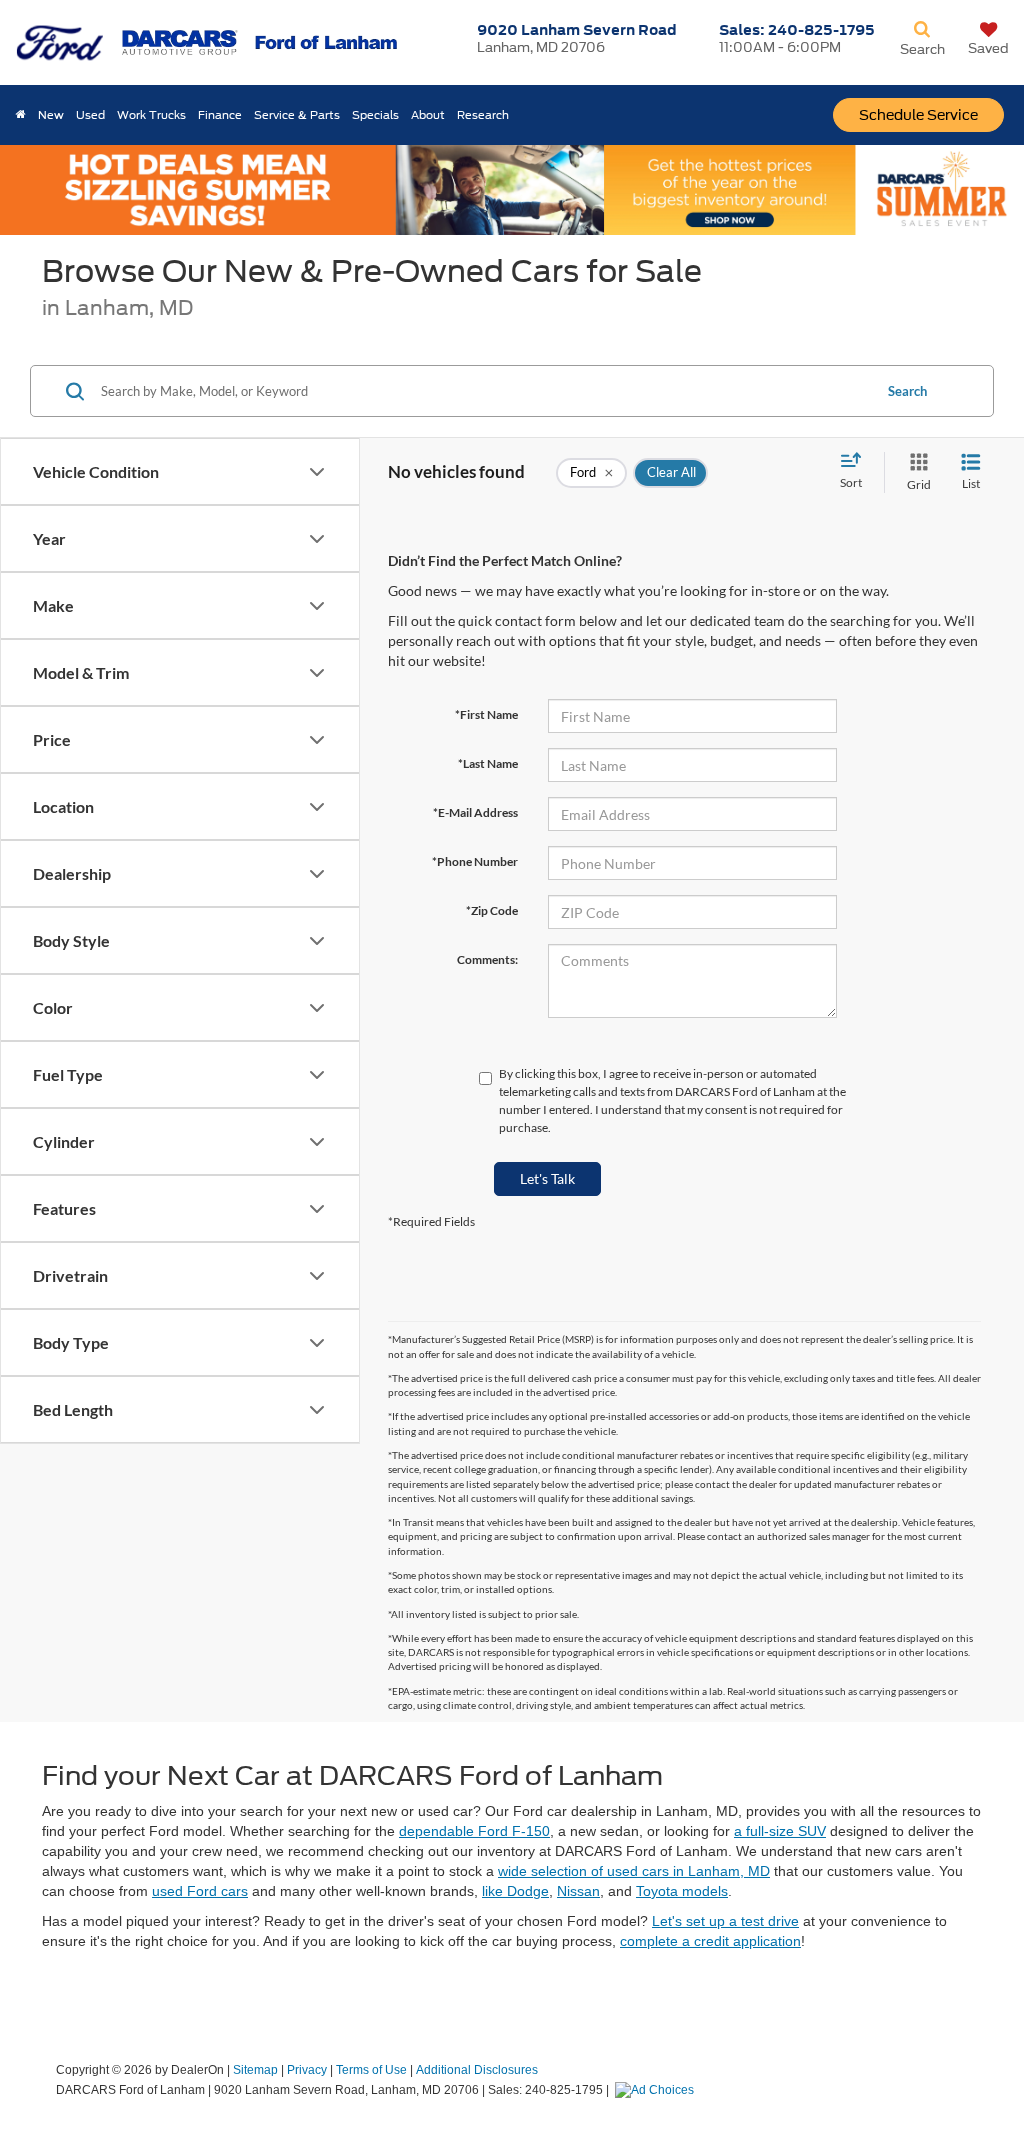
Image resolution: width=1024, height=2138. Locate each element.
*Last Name (488, 763)
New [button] (51, 115)
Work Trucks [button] (151, 115)
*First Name (486, 714)
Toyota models (682, 1891)
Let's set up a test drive (725, 1921)
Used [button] (90, 115)
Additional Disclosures (477, 2070)
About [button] (428, 115)
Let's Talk (547, 1178)
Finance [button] (220, 115)
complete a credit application (710, 1941)
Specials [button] (375, 115)
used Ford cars (200, 1891)
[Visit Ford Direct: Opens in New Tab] (657, 2090)
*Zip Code (492, 910)
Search (907, 391)
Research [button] (483, 115)
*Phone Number (475, 861)
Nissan (578, 1891)
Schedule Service (918, 115)
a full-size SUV (780, 1831)
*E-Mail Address (475, 812)
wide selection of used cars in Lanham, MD (634, 1871)
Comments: (487, 959)
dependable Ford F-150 (474, 1831)
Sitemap (255, 2070)
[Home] (21, 115)
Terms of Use (371, 2070)
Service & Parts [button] (297, 115)
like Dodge (515, 1891)
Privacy (307, 2070)
